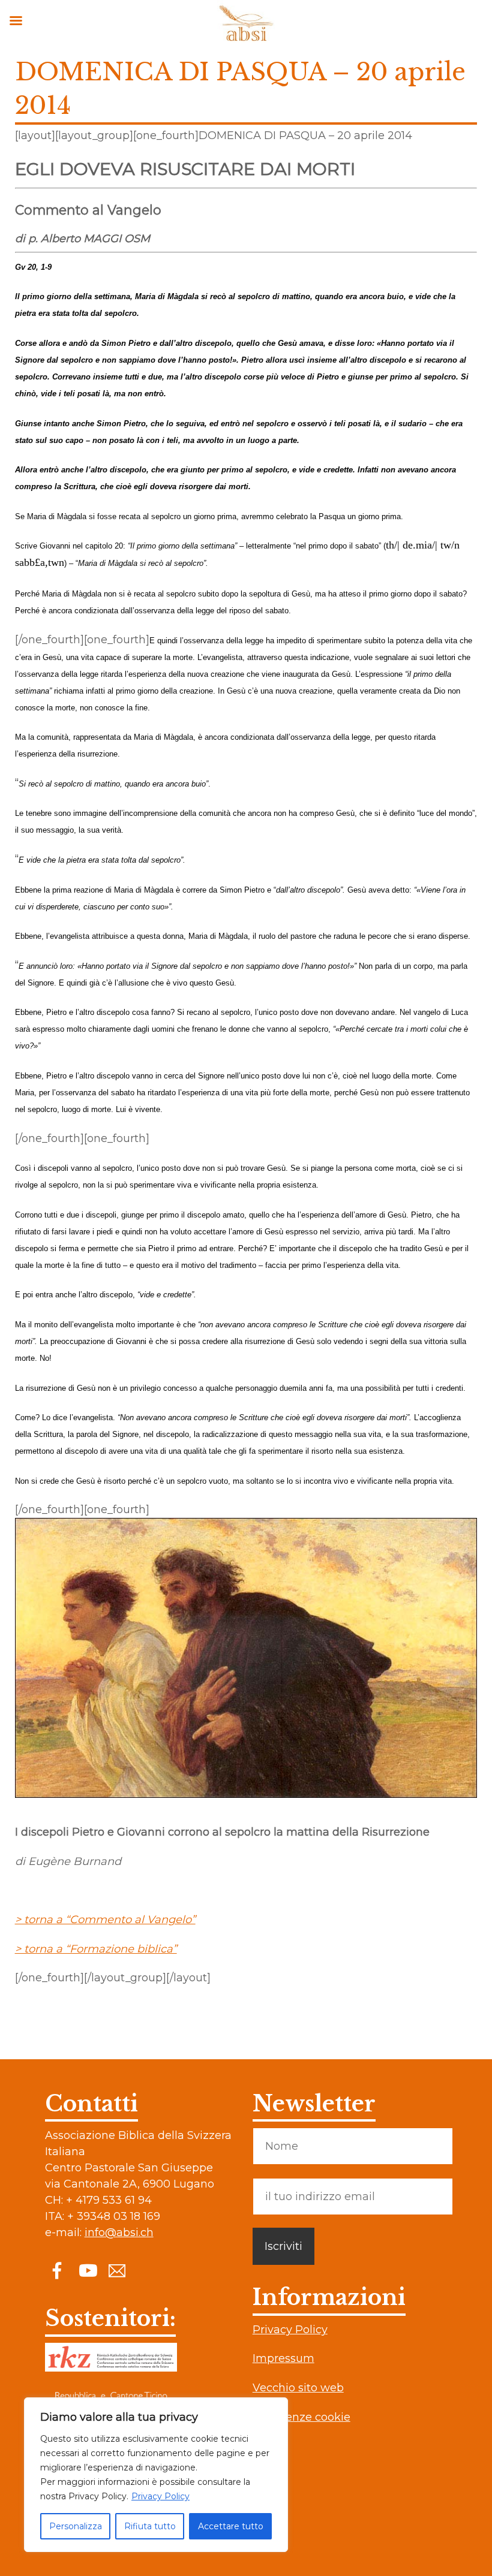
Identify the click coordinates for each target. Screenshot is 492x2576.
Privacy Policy (160, 2496)
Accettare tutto (231, 2526)
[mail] (117, 2270)
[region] (156, 2475)
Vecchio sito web (298, 2388)
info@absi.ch (119, 2232)
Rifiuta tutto (150, 2526)
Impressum (283, 2358)
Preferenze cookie (301, 2417)
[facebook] (57, 2270)
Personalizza (76, 2526)
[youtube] (87, 2270)
